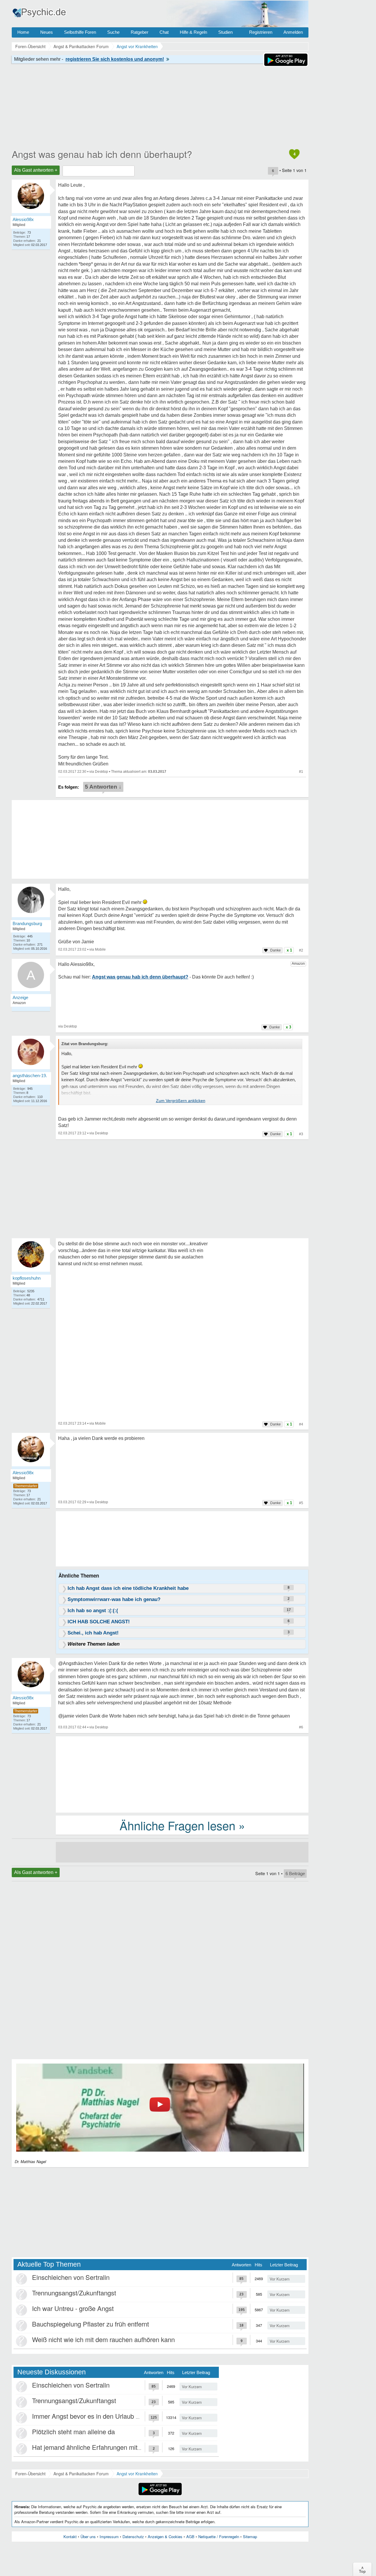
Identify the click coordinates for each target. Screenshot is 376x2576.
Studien (225, 32)
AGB (190, 2537)
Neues (47, 32)
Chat (164, 32)
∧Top (362, 2569)
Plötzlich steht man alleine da (73, 2431)
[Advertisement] (182, 1774)
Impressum (109, 2537)
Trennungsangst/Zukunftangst (74, 2293)
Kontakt (70, 2537)
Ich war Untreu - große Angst (73, 2308)
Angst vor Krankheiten (137, 2474)
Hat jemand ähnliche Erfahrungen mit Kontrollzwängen (109, 2447)
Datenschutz (133, 2537)
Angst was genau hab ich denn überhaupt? (102, 154)
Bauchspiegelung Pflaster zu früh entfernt (90, 2324)
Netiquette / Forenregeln (219, 2537)
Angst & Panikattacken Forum (81, 2474)
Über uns (88, 2537)
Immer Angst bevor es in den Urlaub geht (90, 2416)
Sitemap (250, 2537)
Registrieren (261, 32)
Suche (113, 32)
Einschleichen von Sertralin (71, 2277)
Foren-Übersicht (30, 2474)
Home (23, 32)
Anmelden (293, 32)
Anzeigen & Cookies (165, 2537)
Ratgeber (140, 32)
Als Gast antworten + (36, 170)
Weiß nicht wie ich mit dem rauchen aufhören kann (103, 2339)
